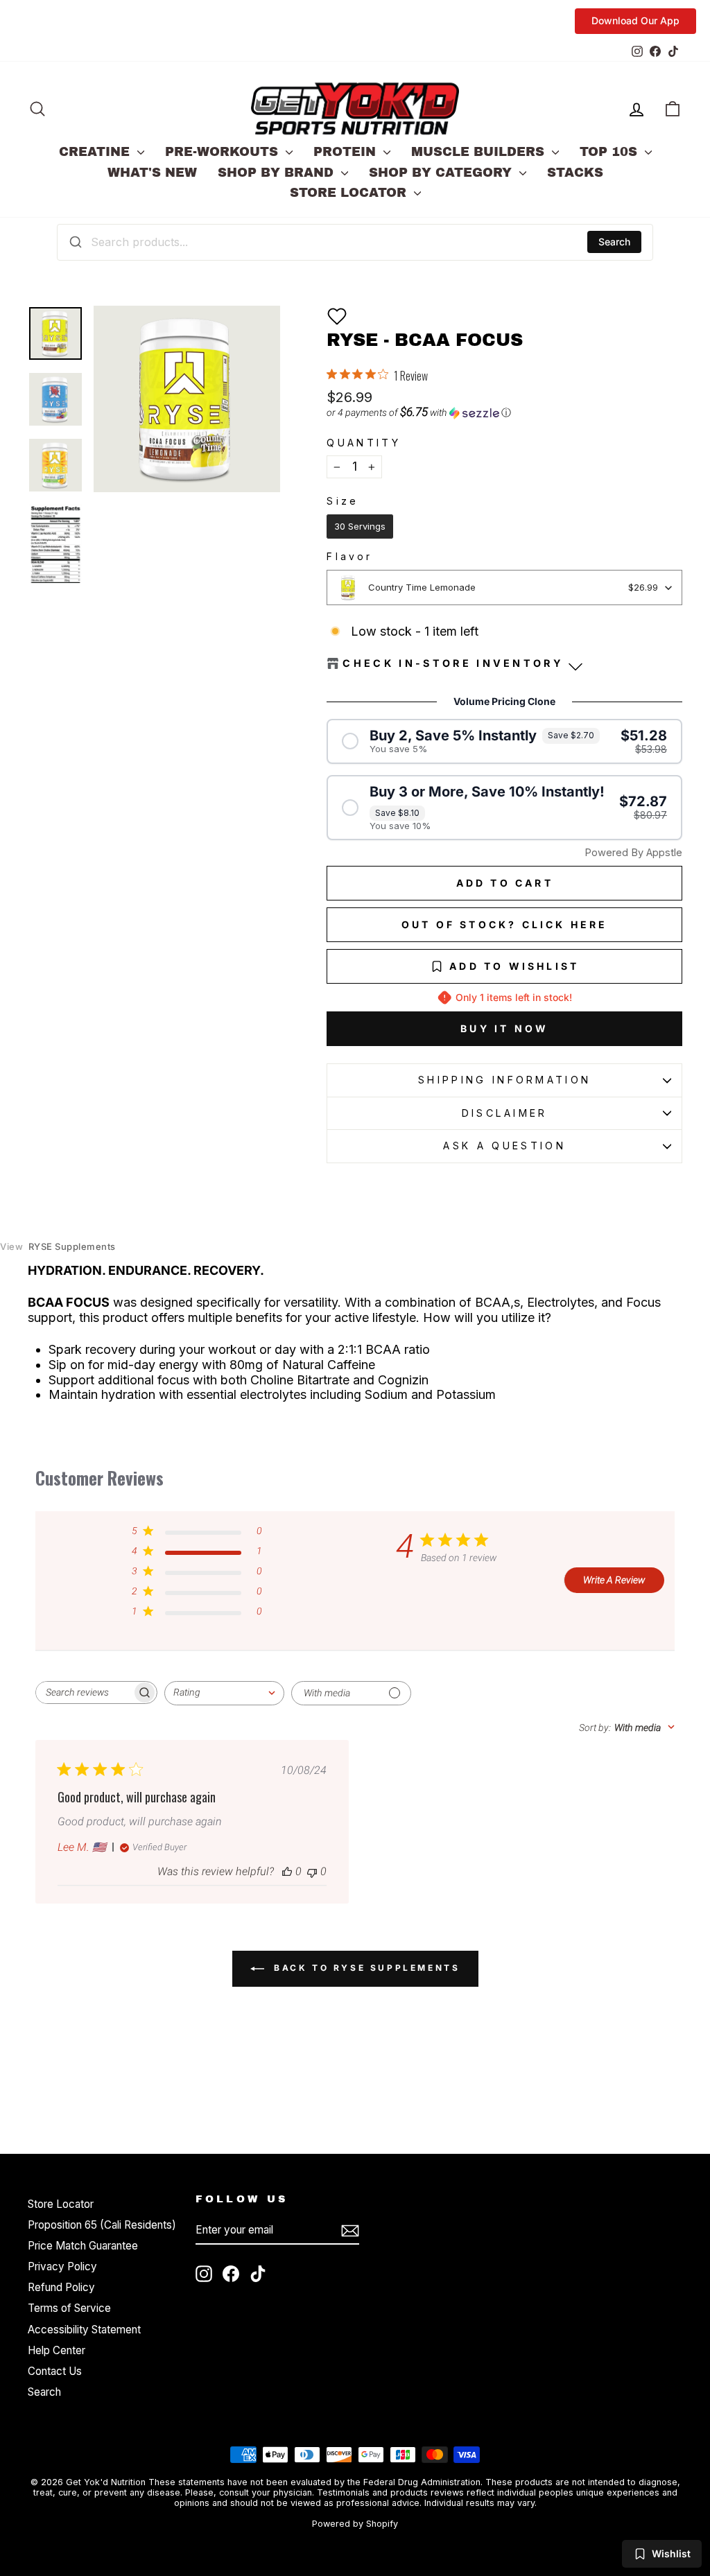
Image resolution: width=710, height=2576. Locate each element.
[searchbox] (84, 1692)
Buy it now (504, 1028)
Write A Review (614, 1580)
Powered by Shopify (355, 2524)
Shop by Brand (278, 173)
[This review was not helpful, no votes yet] (312, 1871)
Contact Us (55, 2371)
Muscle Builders (480, 152)
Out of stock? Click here (505, 924)
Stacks (575, 173)
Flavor (349, 557)
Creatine (96, 152)
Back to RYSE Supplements (365, 1968)
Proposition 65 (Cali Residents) (102, 2225)
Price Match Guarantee (83, 2246)
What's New (152, 173)
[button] (337, 316)
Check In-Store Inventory (453, 663)
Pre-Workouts (224, 152)
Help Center (57, 2350)
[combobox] (355, 242)
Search (614, 242)
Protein (347, 152)
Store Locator (350, 193)
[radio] (360, 527)
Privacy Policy (62, 2266)
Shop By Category (442, 173)
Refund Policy (61, 2287)
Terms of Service (69, 2308)
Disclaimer (505, 1113)
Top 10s (611, 152)
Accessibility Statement (84, 2330)
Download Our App (635, 20)
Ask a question (504, 1146)
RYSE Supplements (58, 1247)
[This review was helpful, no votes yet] (287, 1871)
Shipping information (504, 1080)
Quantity (364, 443)
